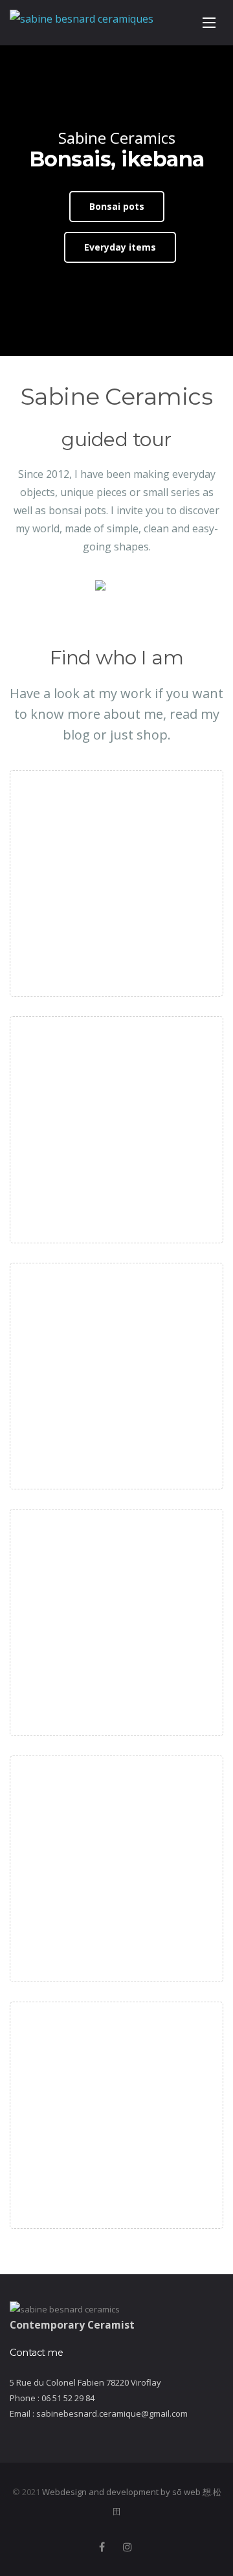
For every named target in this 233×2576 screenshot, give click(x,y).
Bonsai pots (117, 206)
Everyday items (120, 247)
